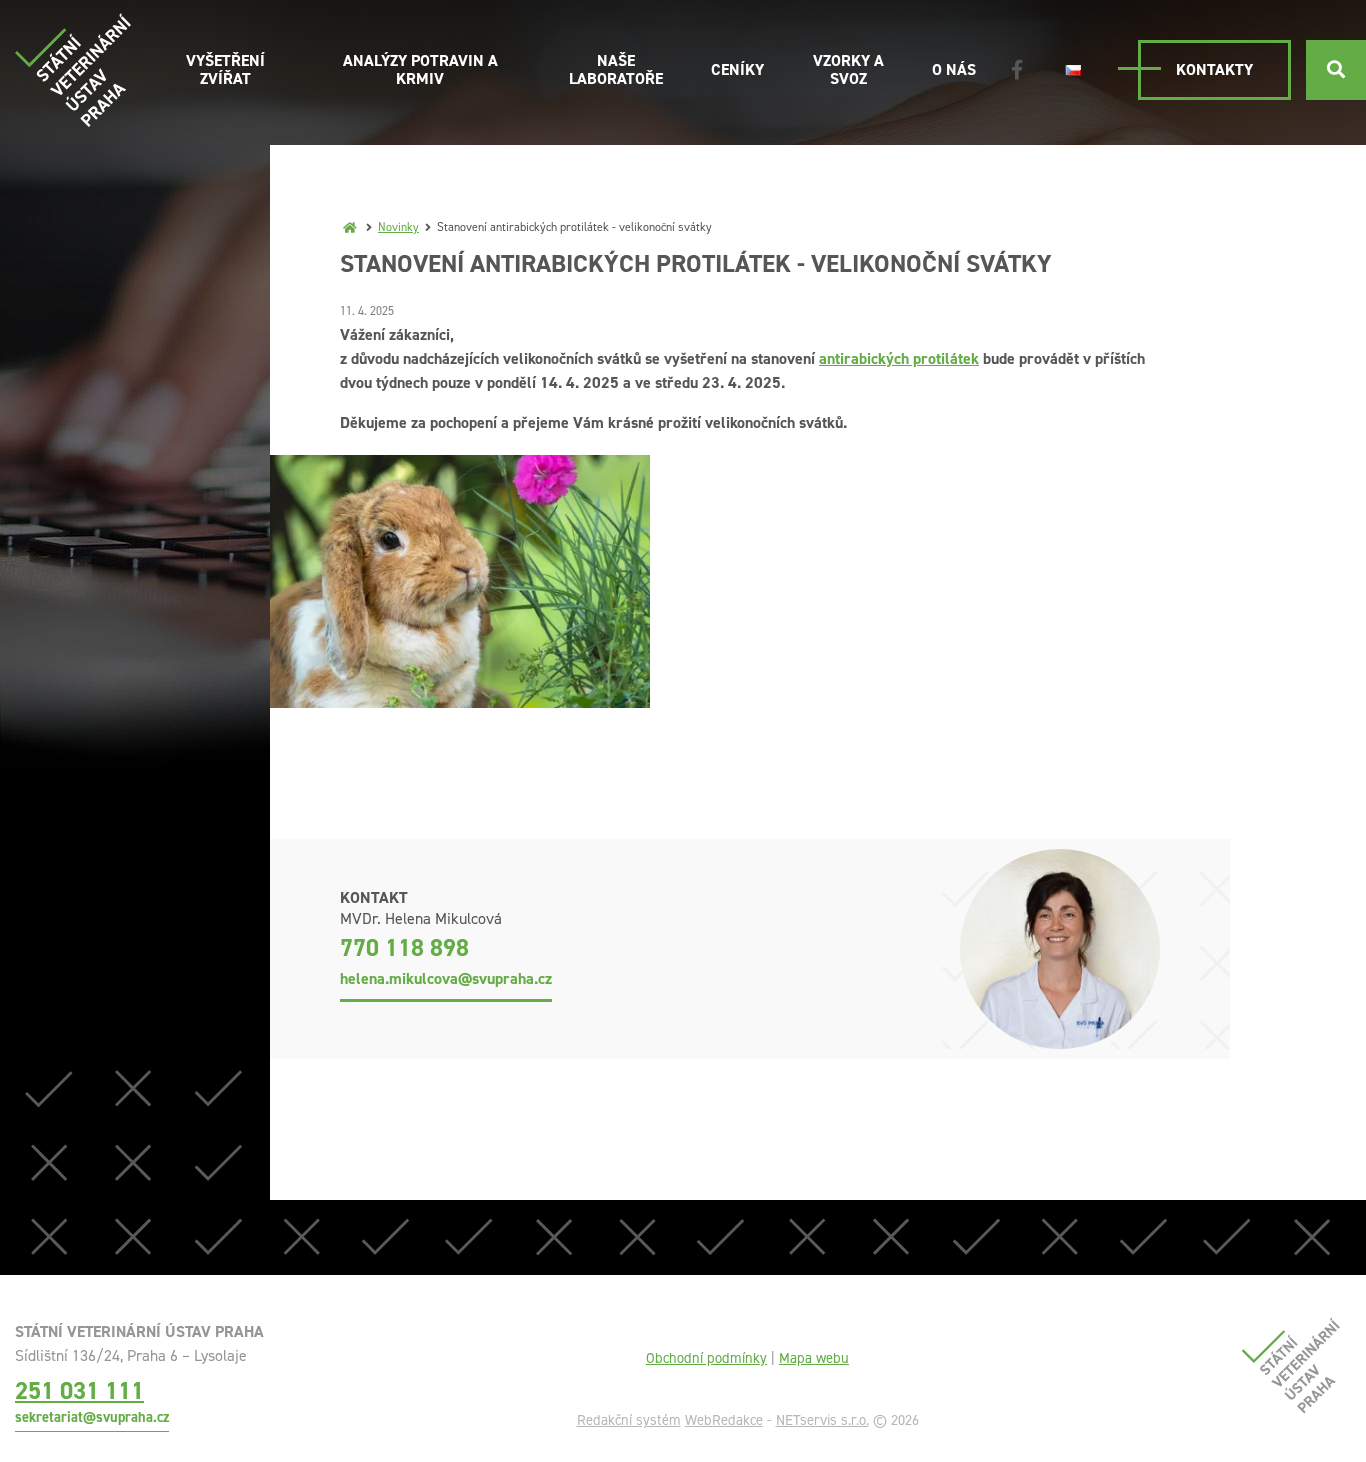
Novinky (398, 227)
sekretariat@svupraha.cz (92, 1417)
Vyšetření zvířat (225, 69)
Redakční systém (629, 1420)
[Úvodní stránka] (73, 70)
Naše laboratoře (616, 69)
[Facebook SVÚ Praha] (1017, 70)
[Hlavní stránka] (350, 227)
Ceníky (737, 69)
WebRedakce (724, 1420)
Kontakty (1214, 69)
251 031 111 (79, 1390)
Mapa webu (814, 1358)
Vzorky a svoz (848, 69)
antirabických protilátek (899, 358)
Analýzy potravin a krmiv (420, 69)
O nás (954, 69)
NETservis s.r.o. (822, 1420)
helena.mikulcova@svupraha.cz (446, 978)
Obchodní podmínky (706, 1358)
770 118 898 (404, 948)
